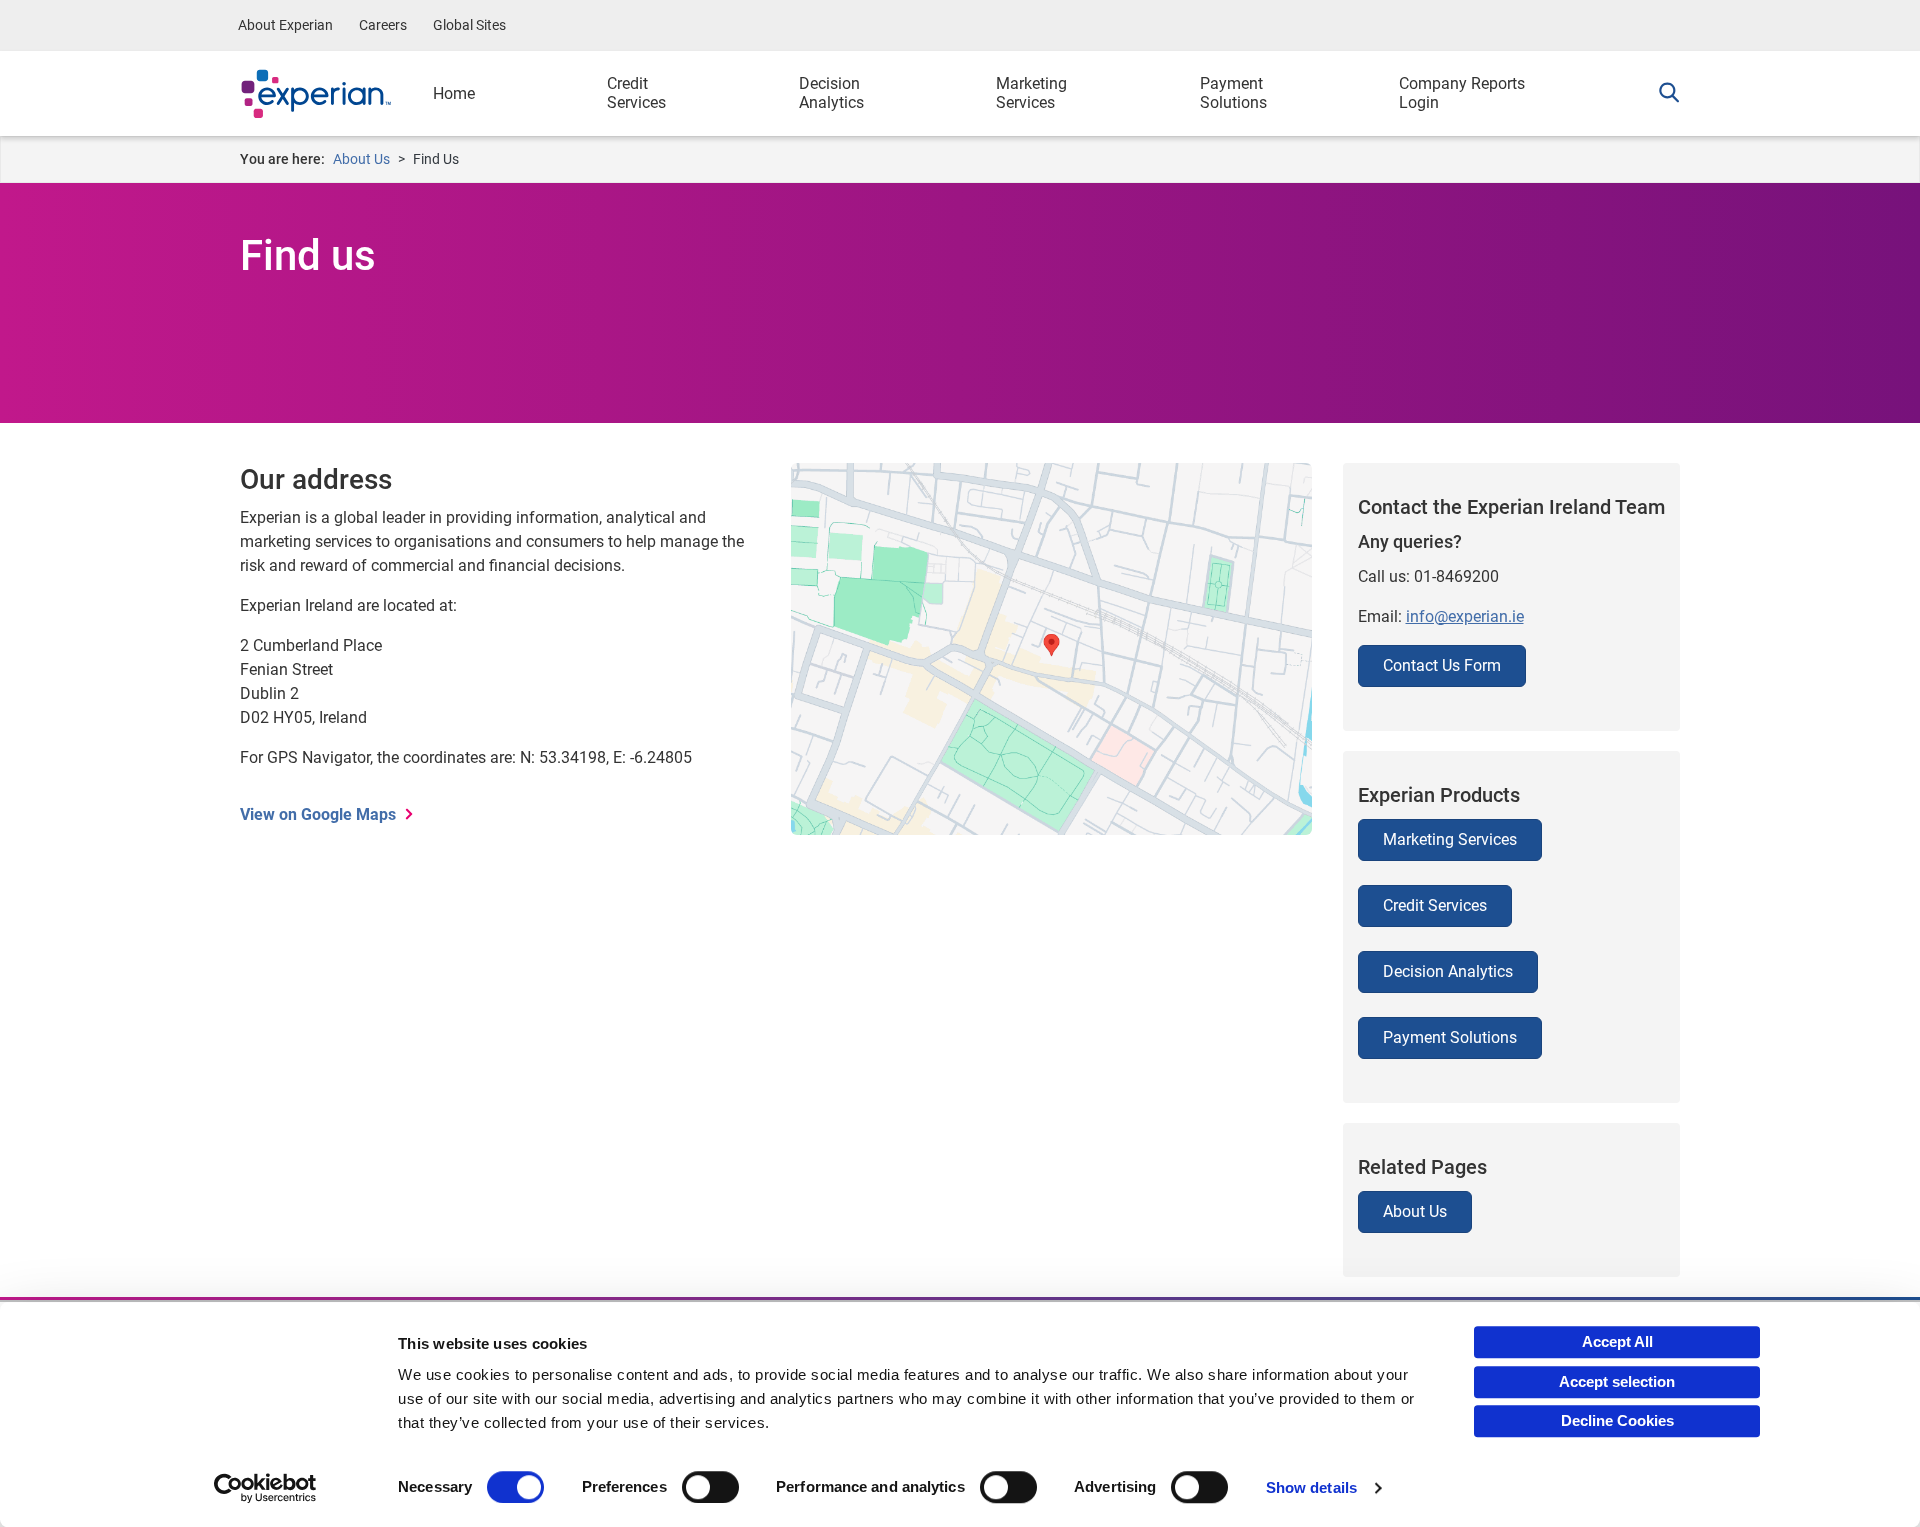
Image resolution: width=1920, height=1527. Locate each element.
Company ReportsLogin (1462, 93)
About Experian (285, 25)
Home (454, 93)
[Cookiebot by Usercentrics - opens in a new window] (265, 1488)
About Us (361, 159)
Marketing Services (1450, 839)
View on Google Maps (318, 814)
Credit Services (1435, 905)
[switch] (710, 1487)
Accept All (1617, 1341)
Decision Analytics (1448, 971)
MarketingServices (1031, 93)
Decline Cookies (1617, 1420)
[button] (1664, 93)
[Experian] (331, 94)
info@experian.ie (1465, 616)
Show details (1311, 1487)
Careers (383, 25)
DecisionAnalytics (831, 93)
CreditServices (636, 93)
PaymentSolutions (1233, 93)
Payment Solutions (1450, 1037)
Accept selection (1617, 1381)
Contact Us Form (1442, 665)
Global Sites (469, 25)
